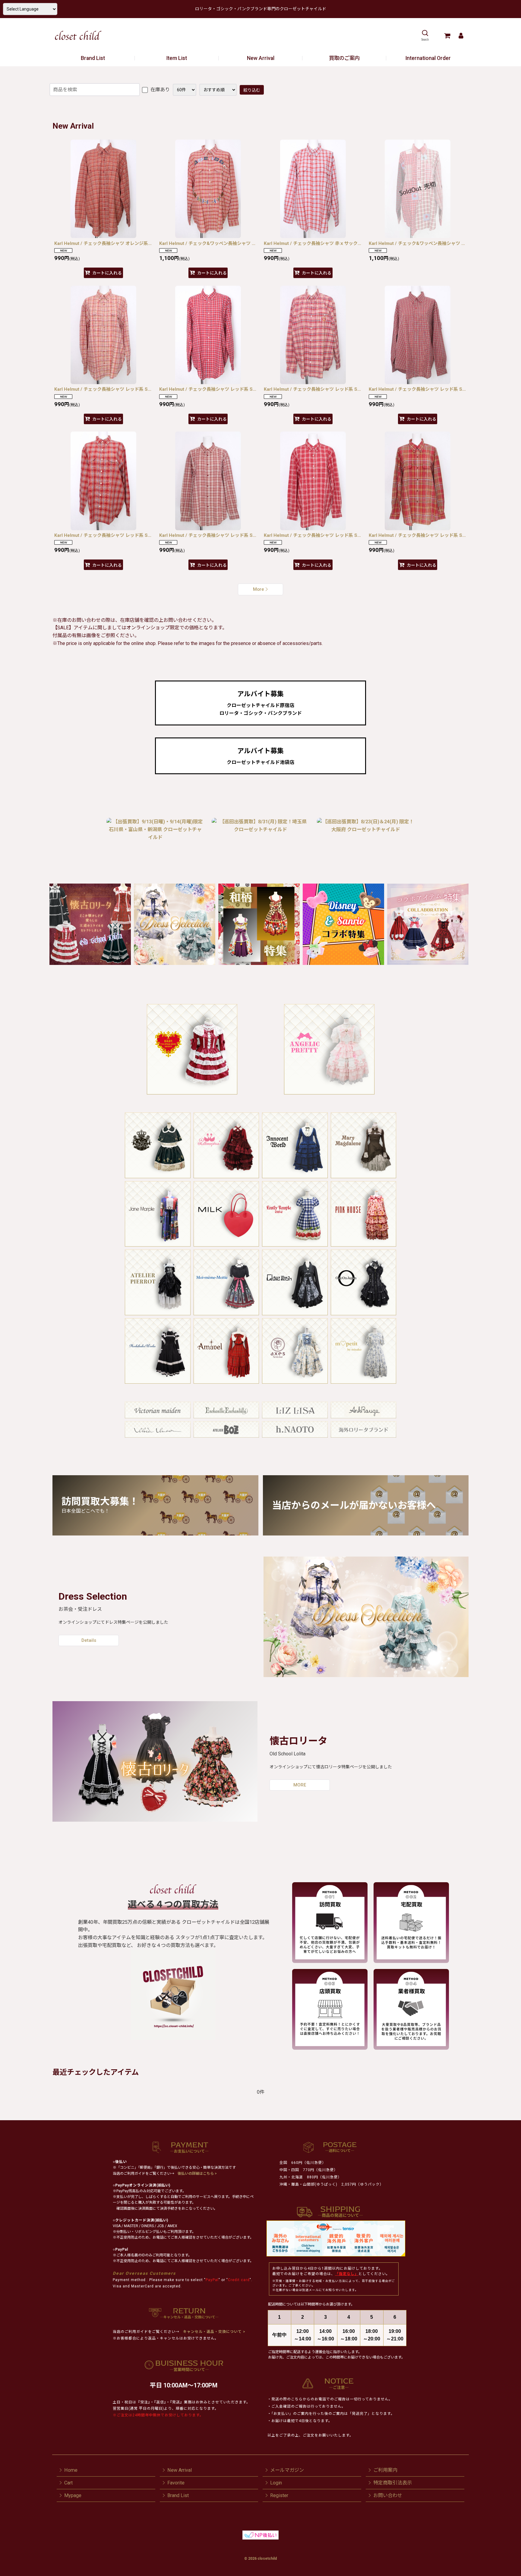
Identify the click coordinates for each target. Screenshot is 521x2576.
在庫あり (159, 90)
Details (89, 1640)
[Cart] (447, 36)
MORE (300, 1785)
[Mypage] (461, 36)
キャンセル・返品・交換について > (214, 2332)
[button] (425, 36)
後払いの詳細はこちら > (197, 2174)
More (259, 589)
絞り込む (252, 90)
